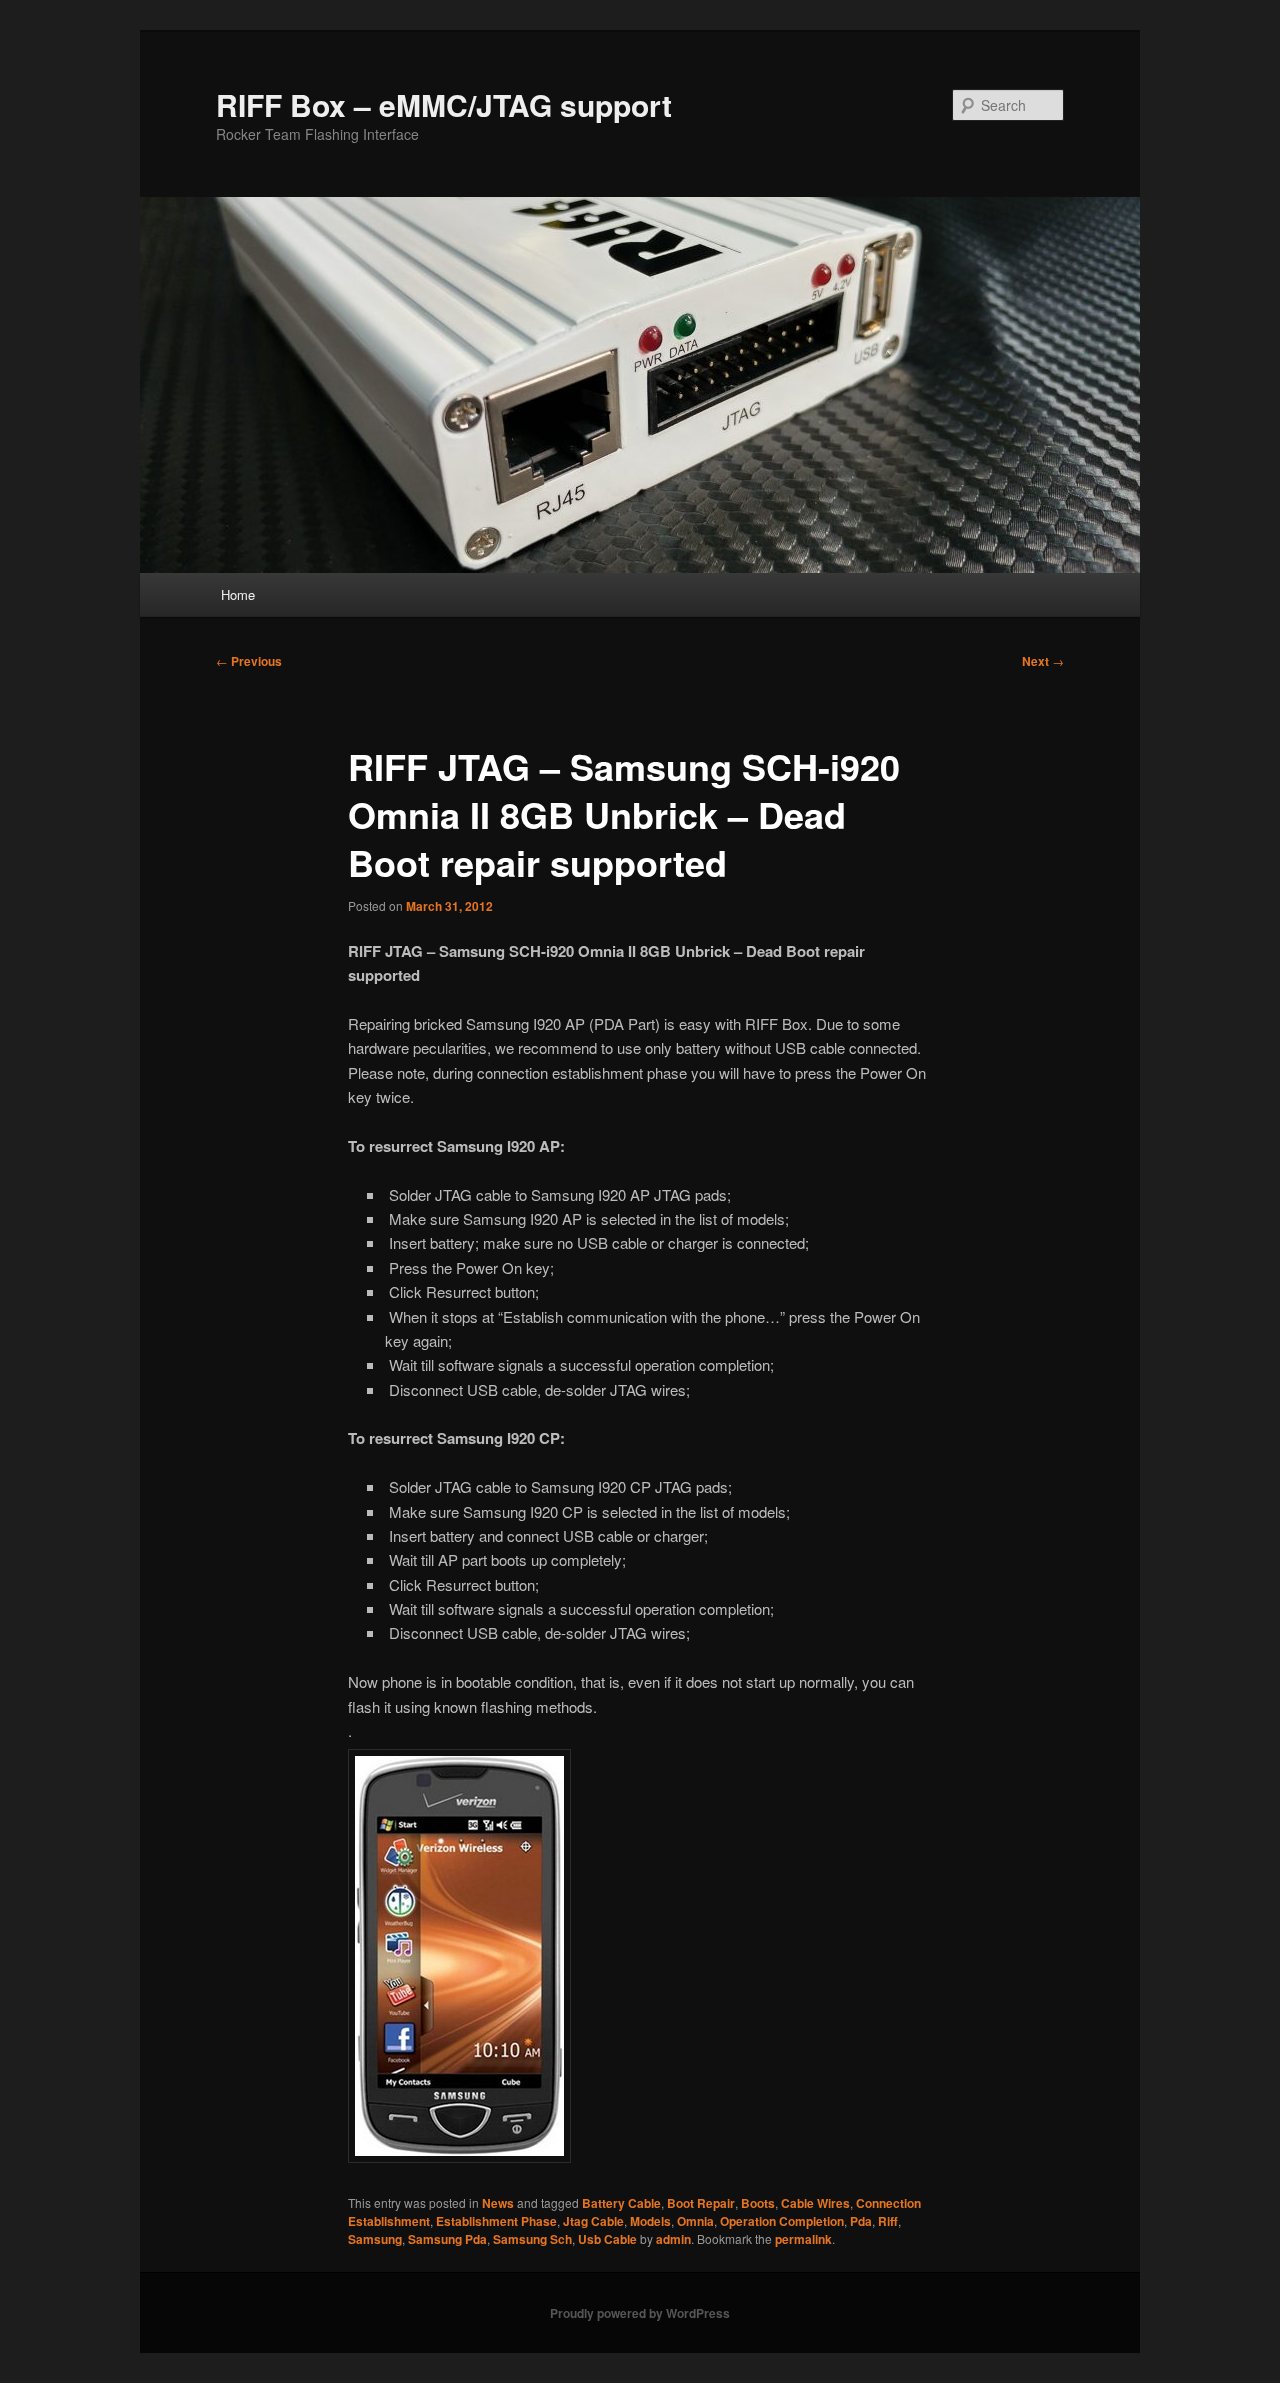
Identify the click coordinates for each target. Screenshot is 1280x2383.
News (498, 2203)
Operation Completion (782, 2221)
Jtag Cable (593, 2221)
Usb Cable (607, 2239)
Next (1043, 661)
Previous (249, 661)
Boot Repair (701, 2203)
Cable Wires (815, 2203)
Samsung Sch (532, 2239)
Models (650, 2221)
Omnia (695, 2221)
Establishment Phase (496, 2221)
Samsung (375, 2239)
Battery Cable (621, 2203)
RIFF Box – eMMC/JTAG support (444, 104)
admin (673, 2239)
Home (238, 594)
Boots (758, 2203)
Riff (888, 2221)
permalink (803, 2239)
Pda (861, 2221)
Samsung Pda (447, 2239)
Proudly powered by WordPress (640, 2313)
